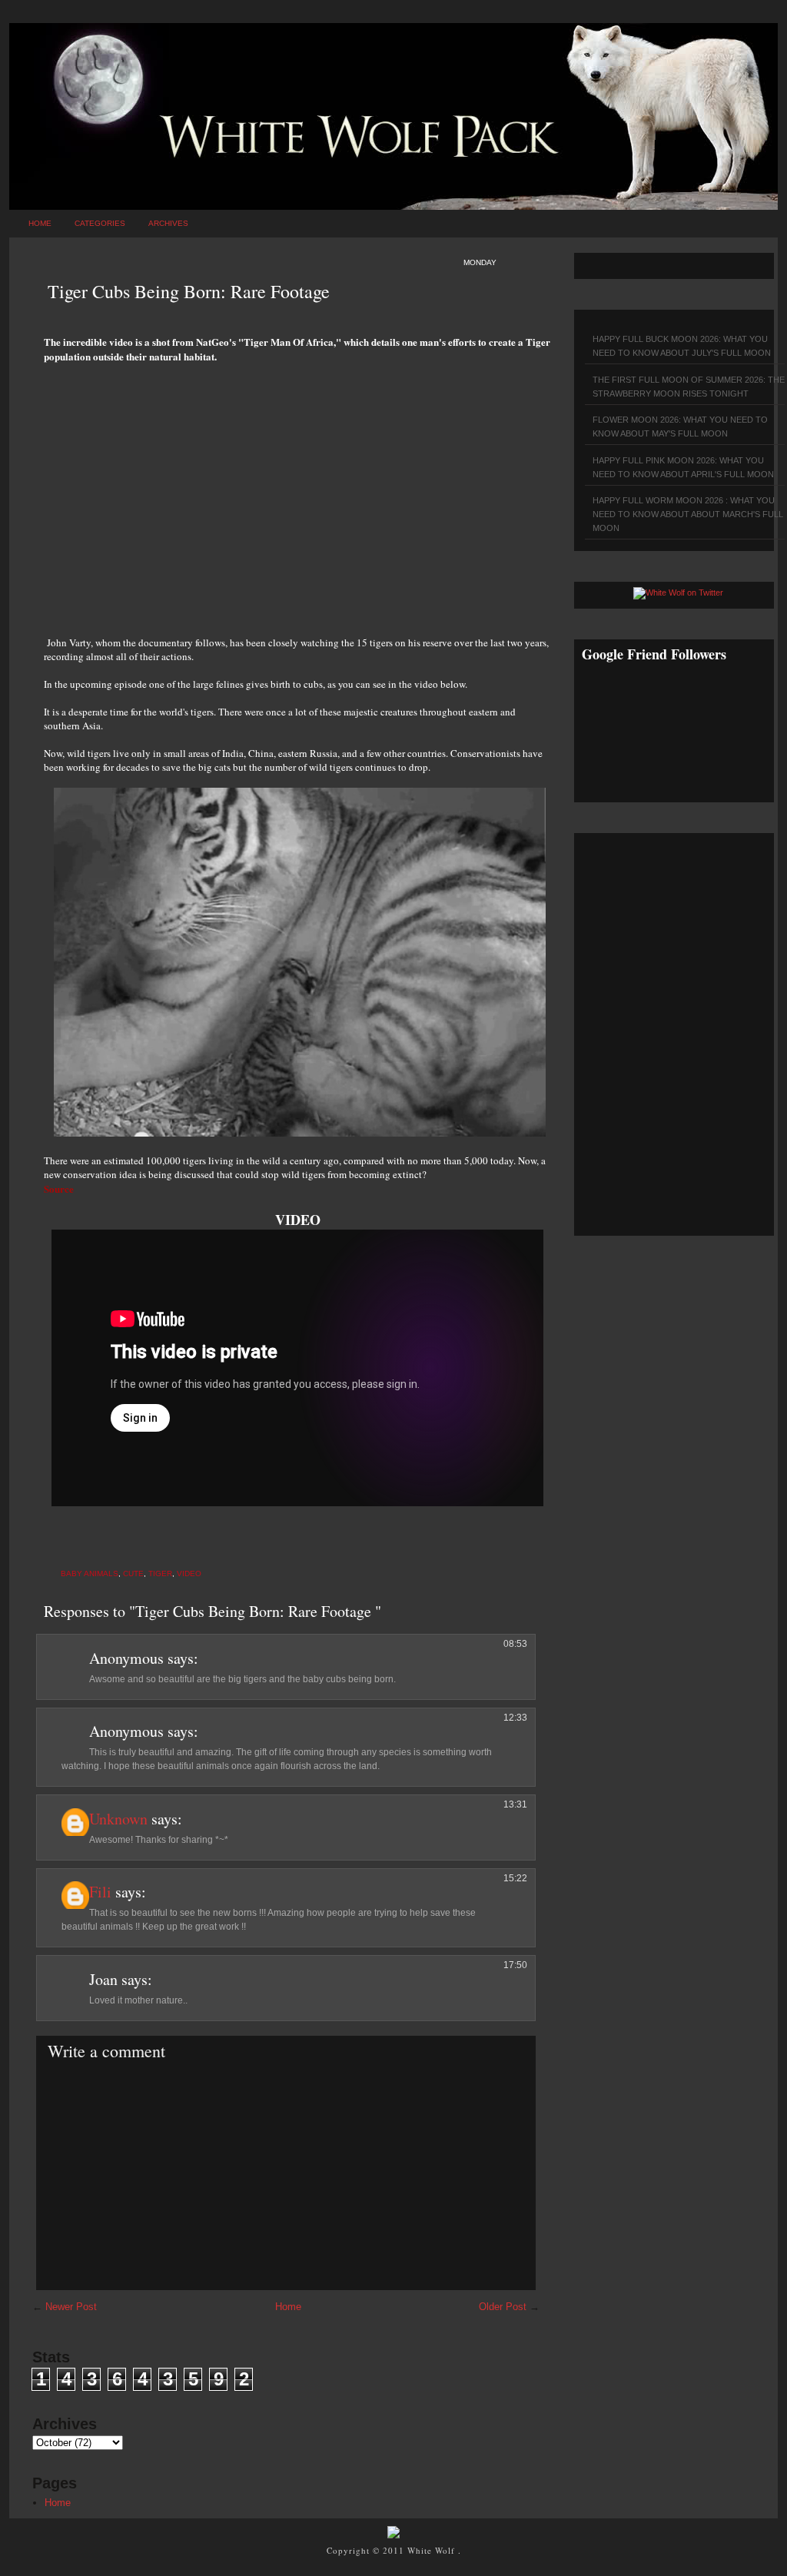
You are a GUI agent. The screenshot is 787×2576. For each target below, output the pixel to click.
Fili (100, 1892)
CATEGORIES (100, 223)
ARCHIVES (168, 223)
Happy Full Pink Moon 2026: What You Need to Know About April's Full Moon (683, 467)
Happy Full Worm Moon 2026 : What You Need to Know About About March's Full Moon (688, 514)
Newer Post (71, 2307)
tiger (160, 1573)
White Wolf (433, 2550)
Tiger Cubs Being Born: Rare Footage (189, 291)
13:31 (515, 1804)
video (189, 1573)
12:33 (515, 1718)
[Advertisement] (297, 491)
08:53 (515, 1644)
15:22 (515, 1878)
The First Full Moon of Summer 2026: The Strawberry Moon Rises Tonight (689, 387)
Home (40, 223)
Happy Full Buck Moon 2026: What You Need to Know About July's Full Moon (682, 346)
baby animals (90, 1573)
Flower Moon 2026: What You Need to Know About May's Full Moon (680, 427)
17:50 (515, 1965)
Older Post (503, 2307)
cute (133, 1573)
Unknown (118, 1819)
